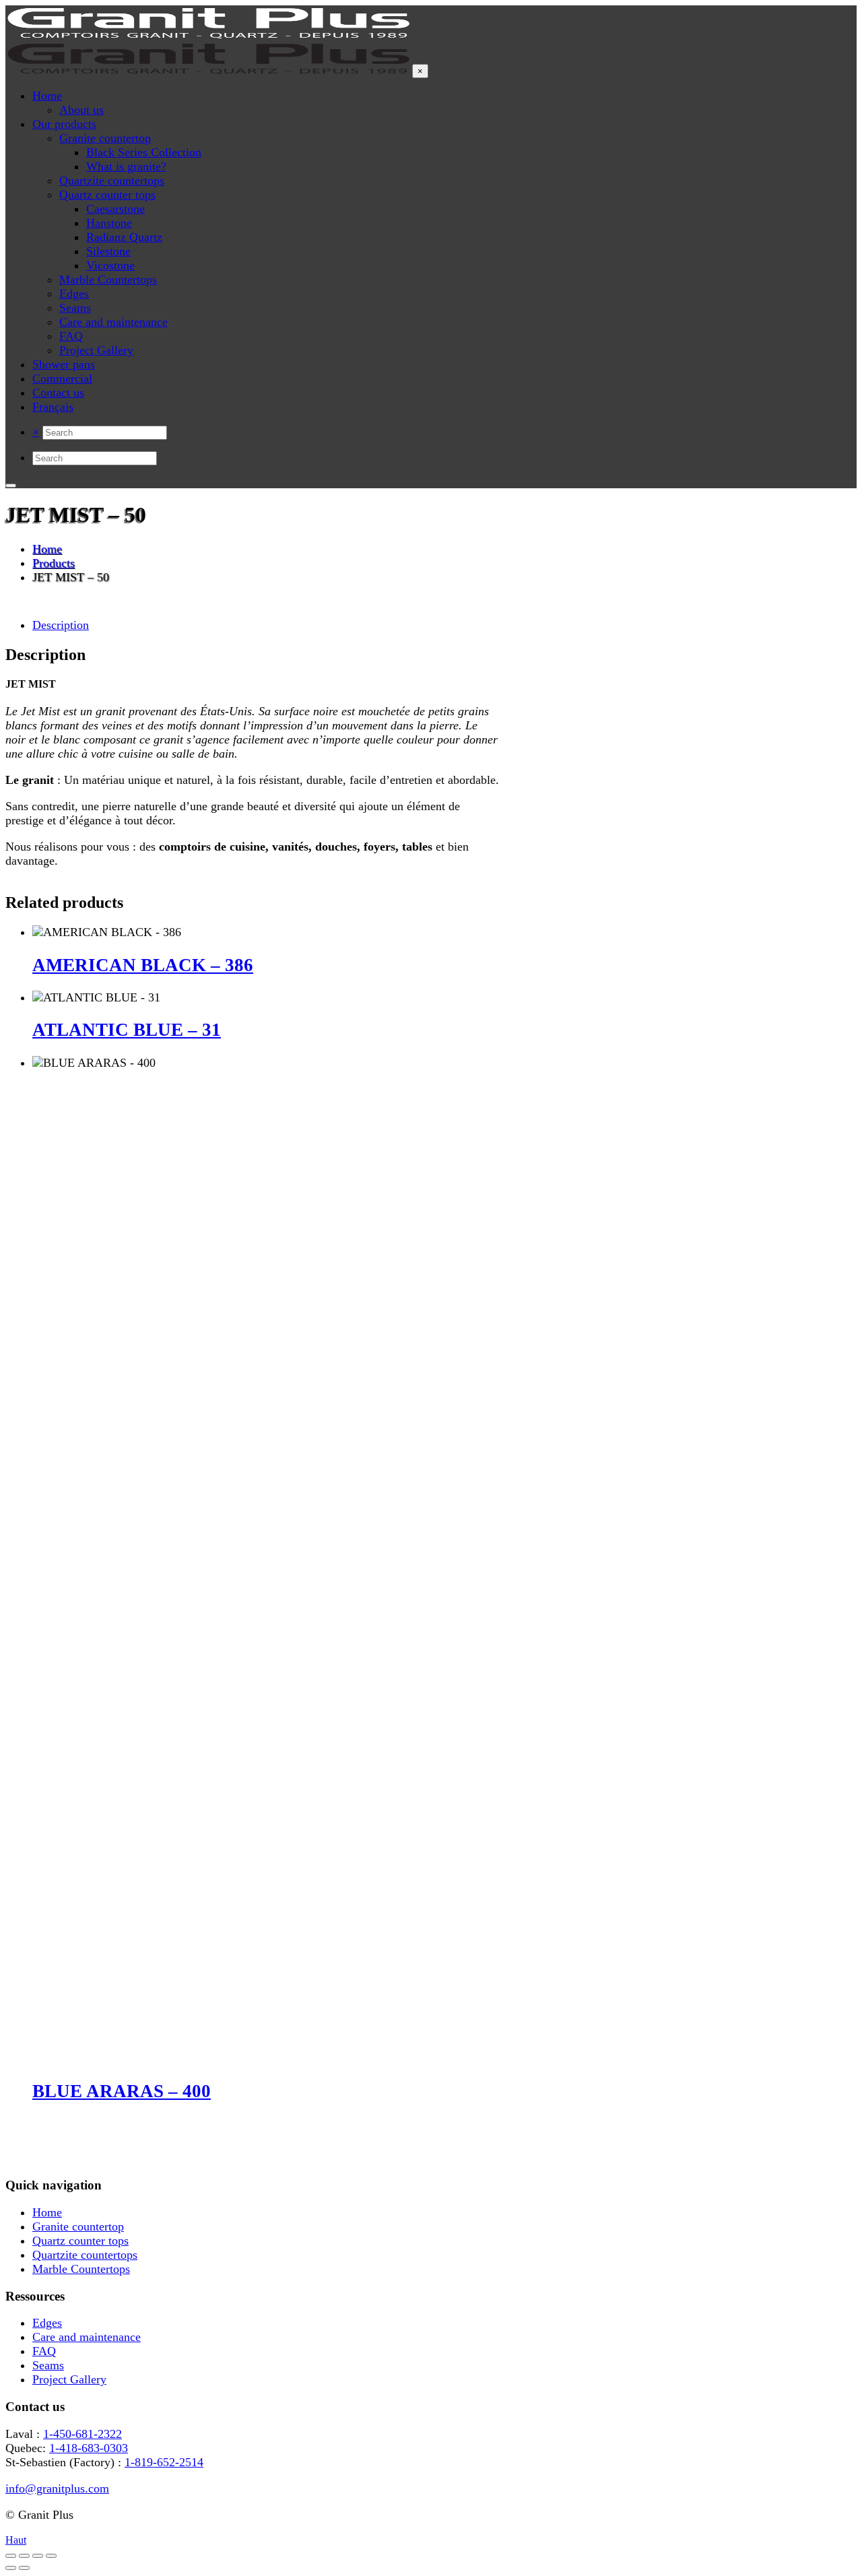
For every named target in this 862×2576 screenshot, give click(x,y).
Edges (47, 2323)
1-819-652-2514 (164, 2462)
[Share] (38, 2556)
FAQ (44, 2351)
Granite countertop (78, 2226)
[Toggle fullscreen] (24, 2556)
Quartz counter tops (80, 2241)
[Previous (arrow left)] (11, 2568)
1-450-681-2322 (82, 2434)
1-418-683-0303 (89, 2448)
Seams (48, 2365)
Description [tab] (61, 625)
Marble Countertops (81, 2269)
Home (47, 2212)
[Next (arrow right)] (24, 2568)
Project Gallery (69, 2379)
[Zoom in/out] (11, 2556)
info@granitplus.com (57, 2488)
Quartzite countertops (85, 2255)
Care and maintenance (87, 2337)
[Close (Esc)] (51, 2556)
